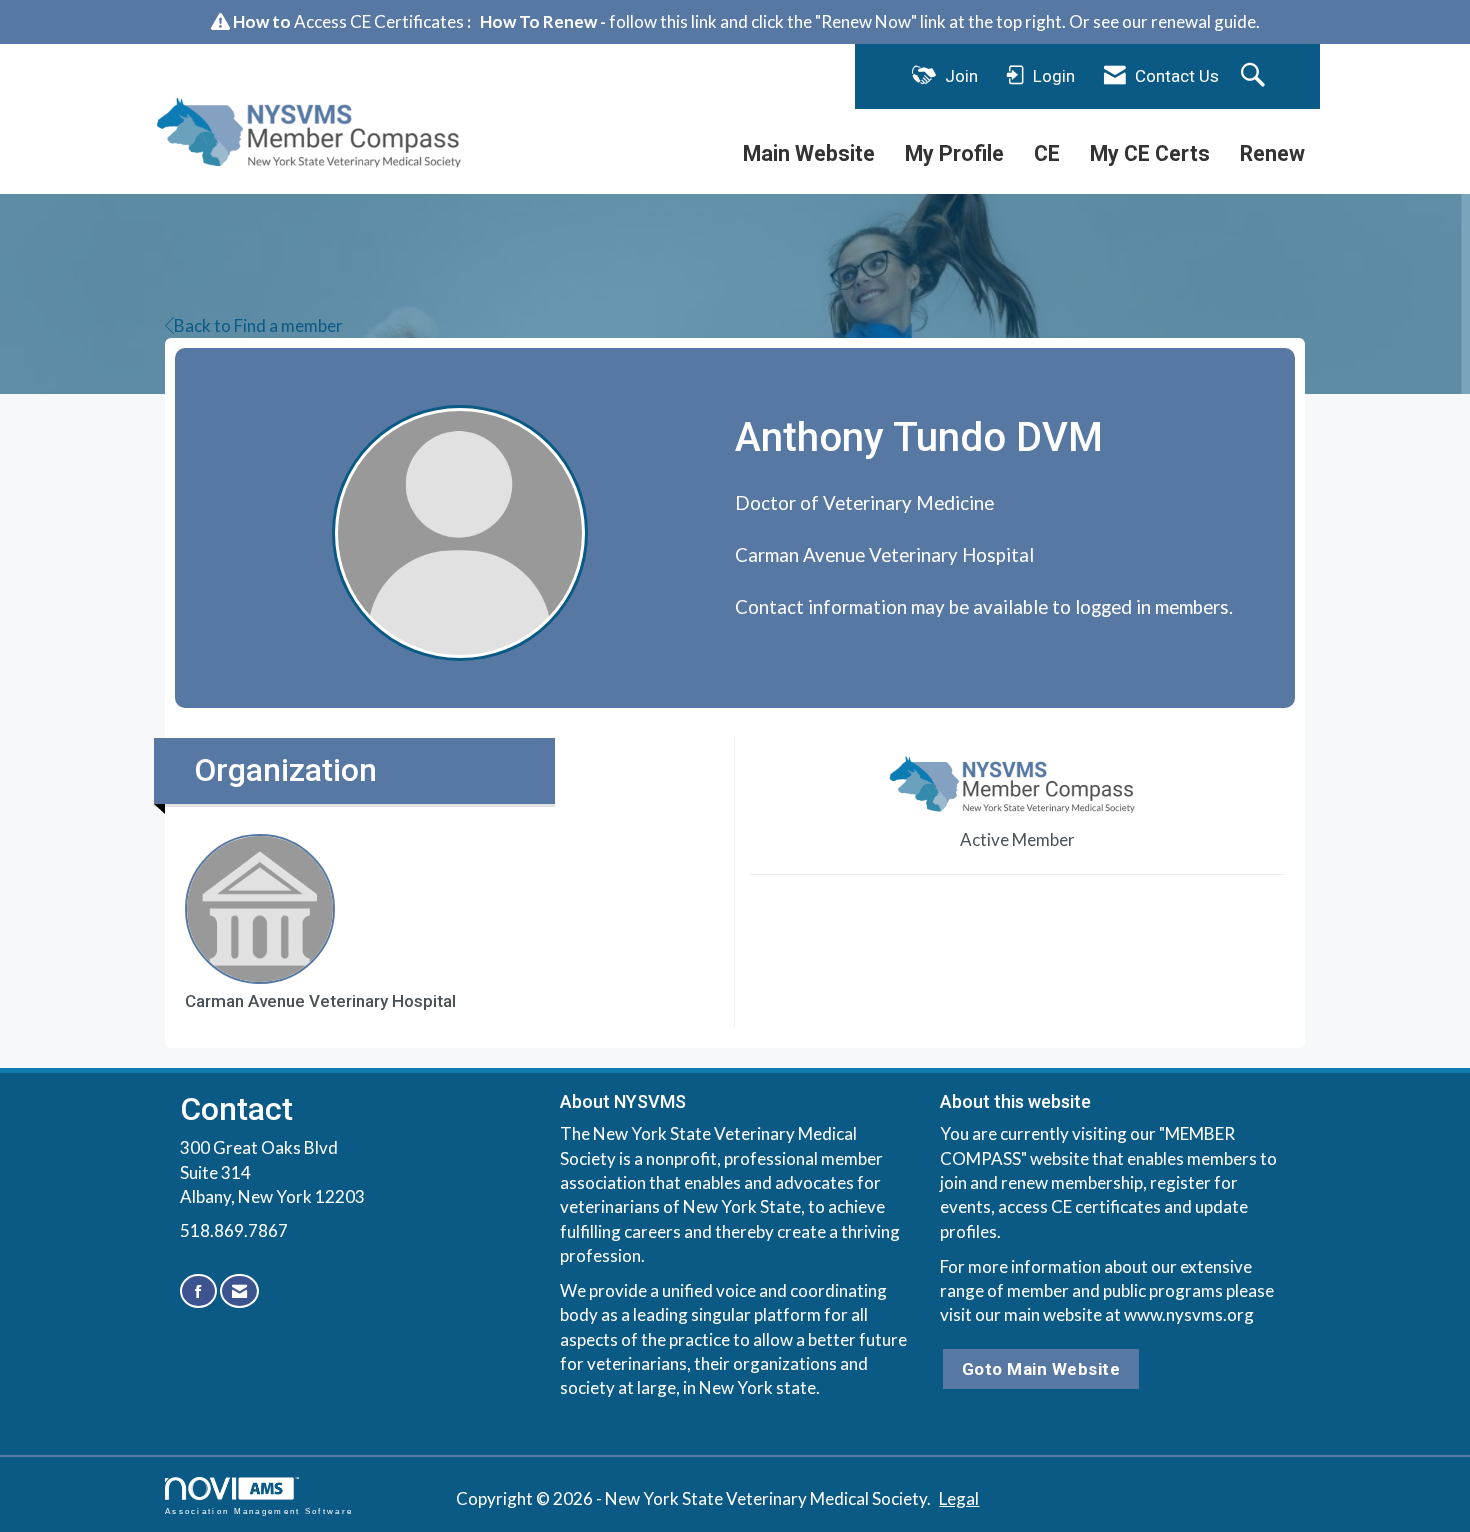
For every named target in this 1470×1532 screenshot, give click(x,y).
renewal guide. (1205, 21)
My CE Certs (1150, 153)
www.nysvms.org (1189, 1314)
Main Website (809, 153)
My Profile (954, 153)
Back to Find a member (258, 325)
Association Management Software (259, 1511)
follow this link (663, 21)
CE (1047, 153)
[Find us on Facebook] (198, 1291)
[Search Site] (1255, 76)
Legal (959, 1498)
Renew (1272, 153)
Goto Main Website (1041, 1369)
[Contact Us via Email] (239, 1291)
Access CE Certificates (379, 21)
